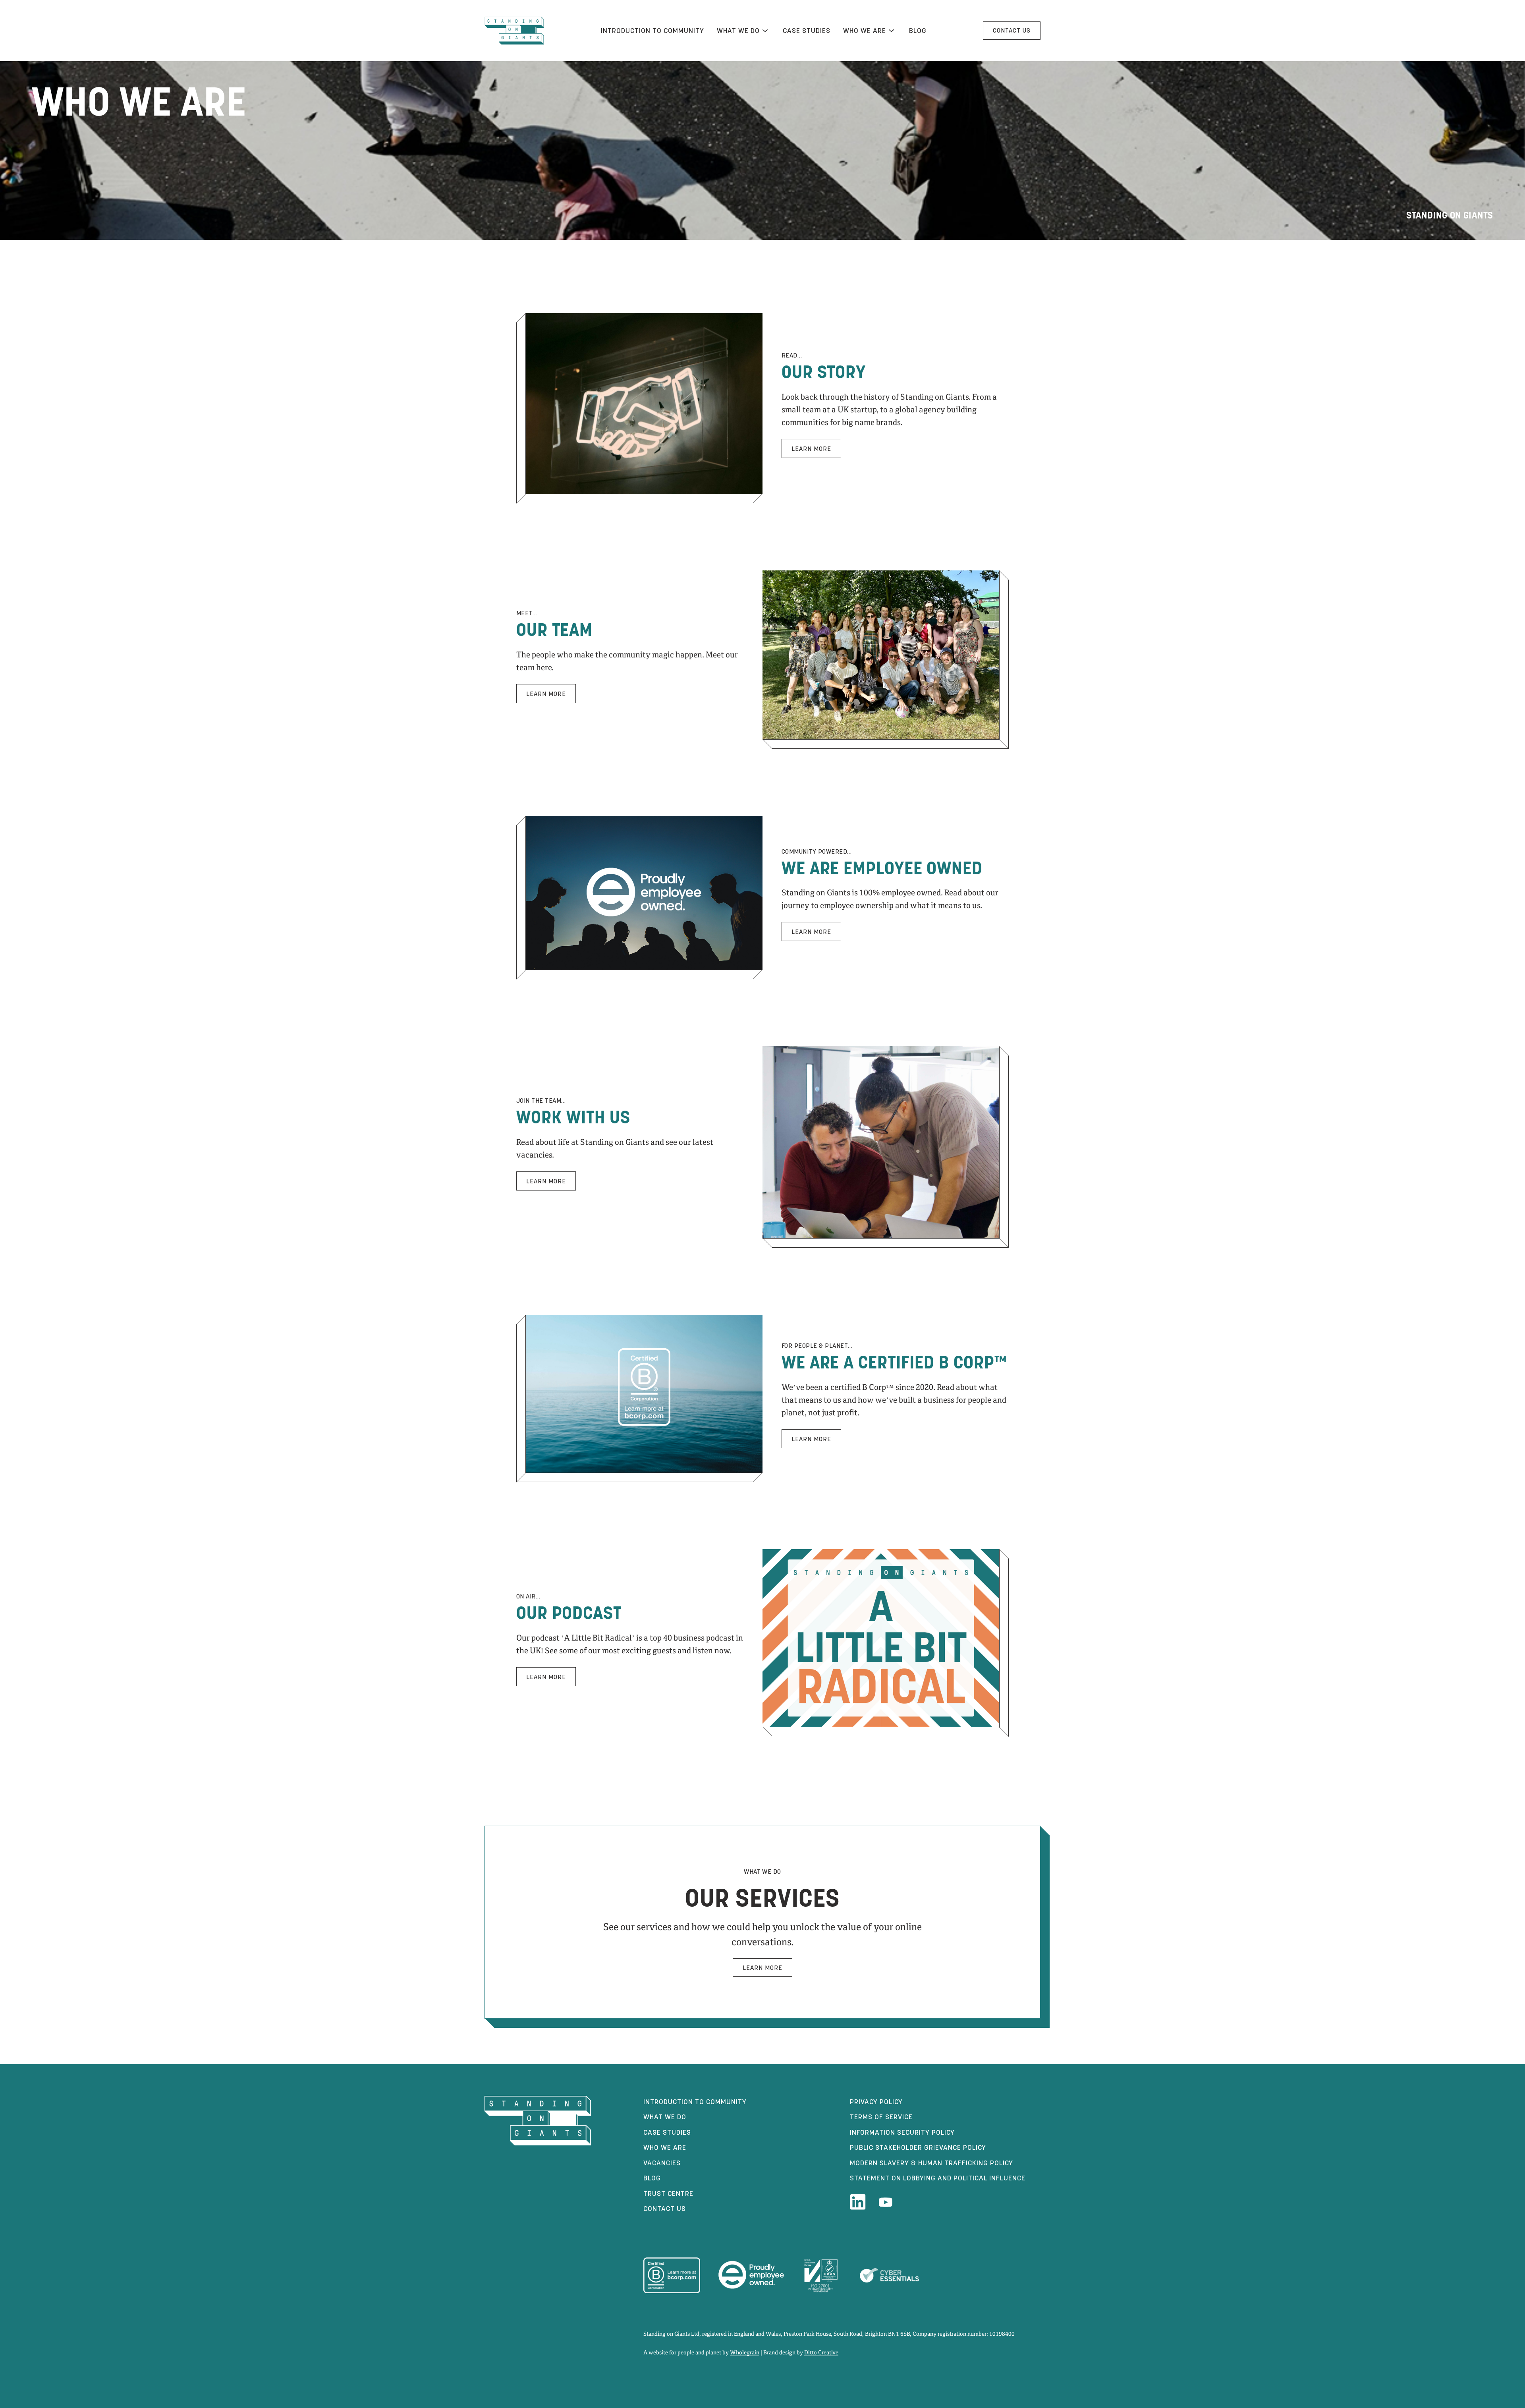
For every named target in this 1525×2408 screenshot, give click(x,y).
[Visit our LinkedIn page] (858, 2202)
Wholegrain (745, 2353)
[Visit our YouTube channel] (886, 2202)
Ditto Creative (821, 2353)
